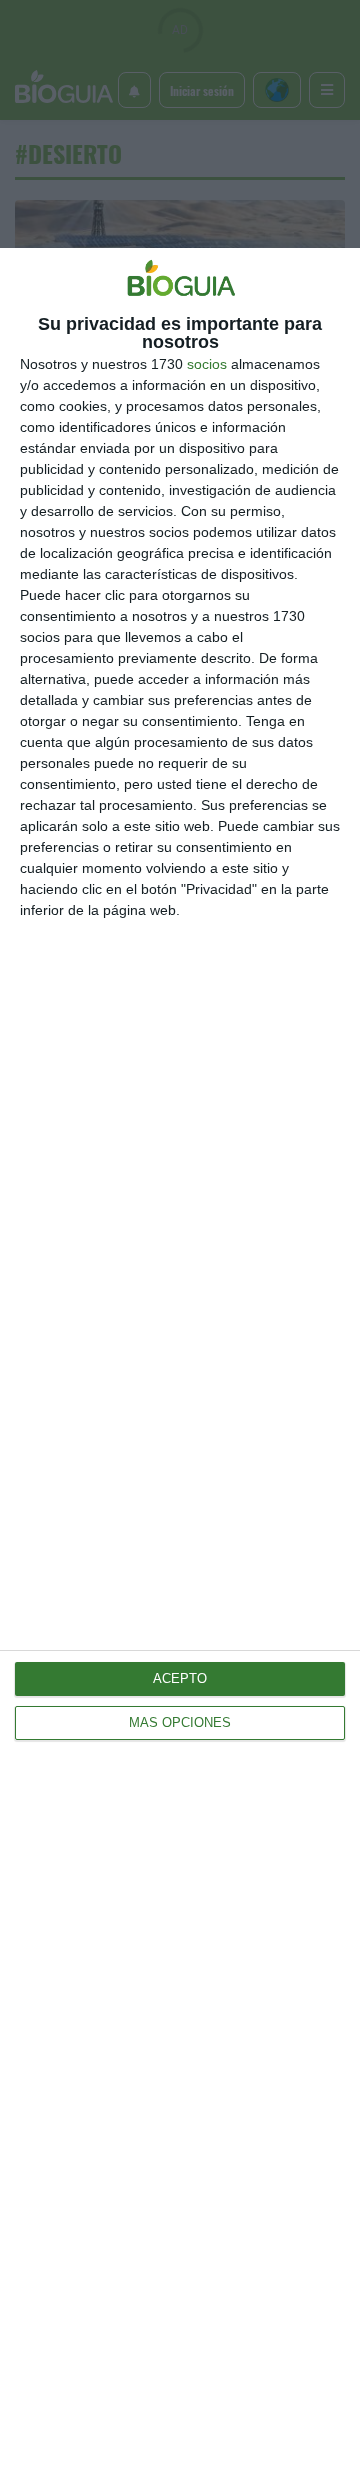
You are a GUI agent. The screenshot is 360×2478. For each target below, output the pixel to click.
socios (207, 364)
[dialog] (180, 1363)
